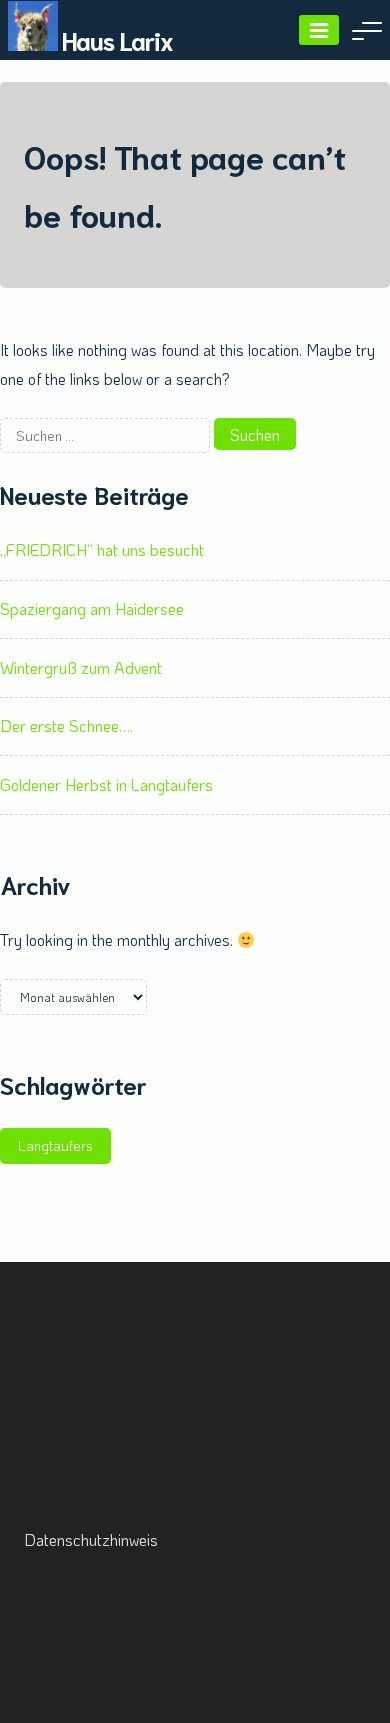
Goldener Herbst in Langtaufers (106, 784)
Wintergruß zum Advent (81, 667)
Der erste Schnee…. (66, 725)
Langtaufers (55, 1145)
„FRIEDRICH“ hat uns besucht (102, 549)
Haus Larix (117, 39)
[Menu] (319, 30)
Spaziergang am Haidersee (92, 608)
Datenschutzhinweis (91, 1539)
